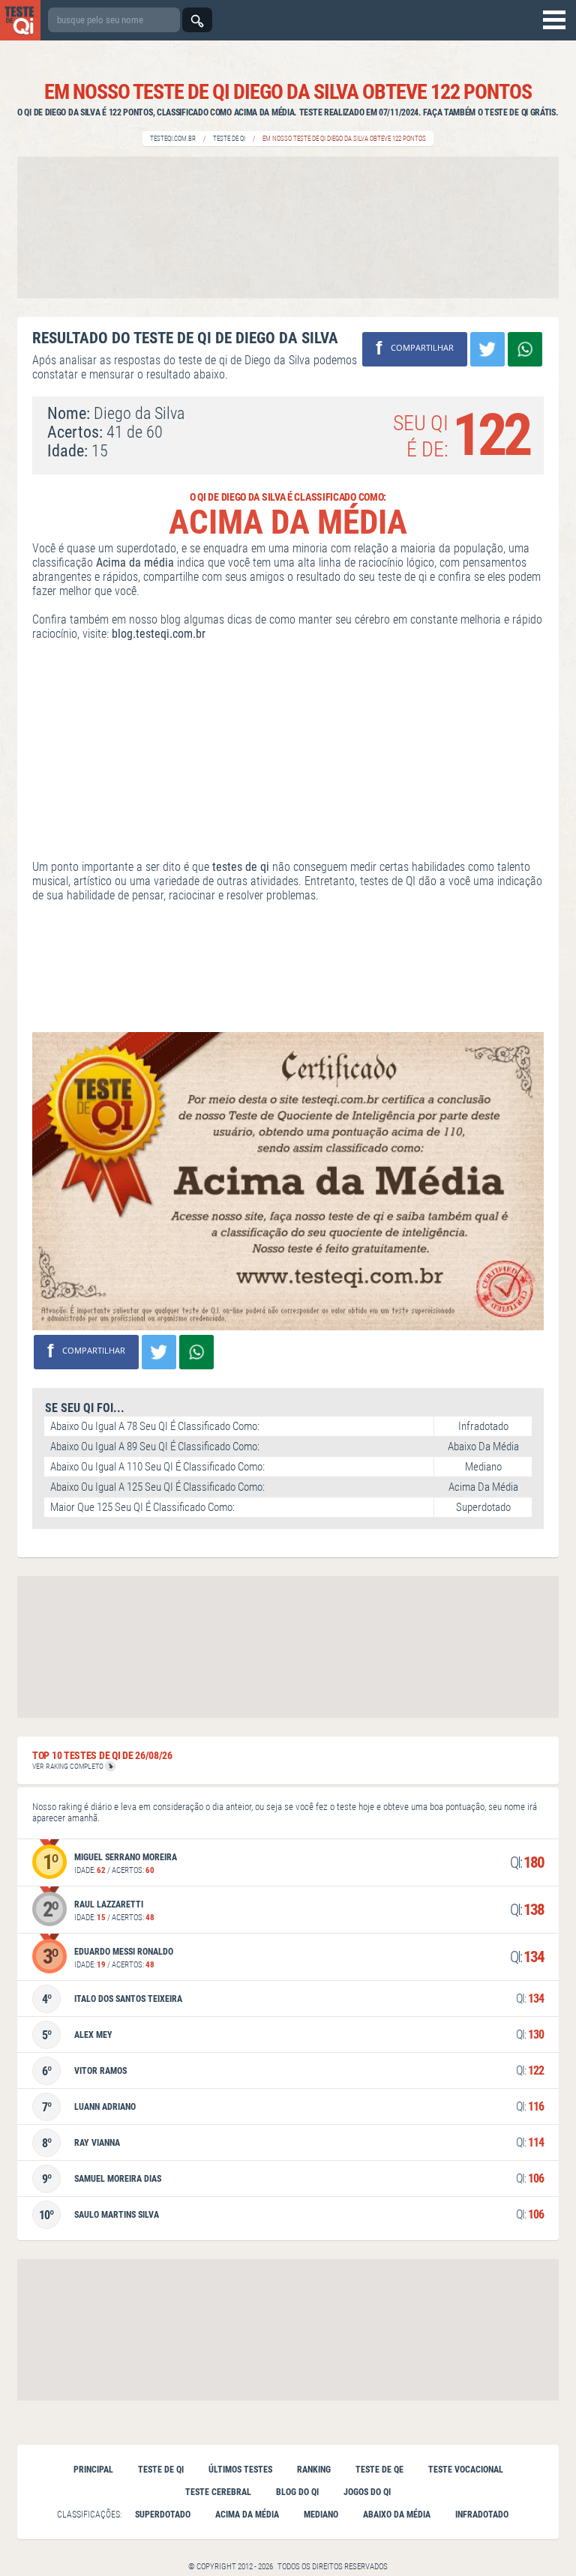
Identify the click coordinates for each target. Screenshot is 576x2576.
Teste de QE (379, 2470)
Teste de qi (161, 2470)
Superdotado (163, 2515)
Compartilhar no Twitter (487, 349)
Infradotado (482, 2515)
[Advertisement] (288, 227)
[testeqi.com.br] (20, 20)
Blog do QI (297, 2492)
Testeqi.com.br (173, 139)
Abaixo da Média (397, 2515)
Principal (93, 2470)
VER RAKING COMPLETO (69, 1766)
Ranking (314, 2470)
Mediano (321, 2515)
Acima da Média (247, 2515)
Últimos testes (240, 2470)
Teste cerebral (218, 2492)
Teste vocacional (466, 2470)
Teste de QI (229, 139)
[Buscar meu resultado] (197, 20)
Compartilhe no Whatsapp (525, 349)
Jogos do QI (367, 2492)
